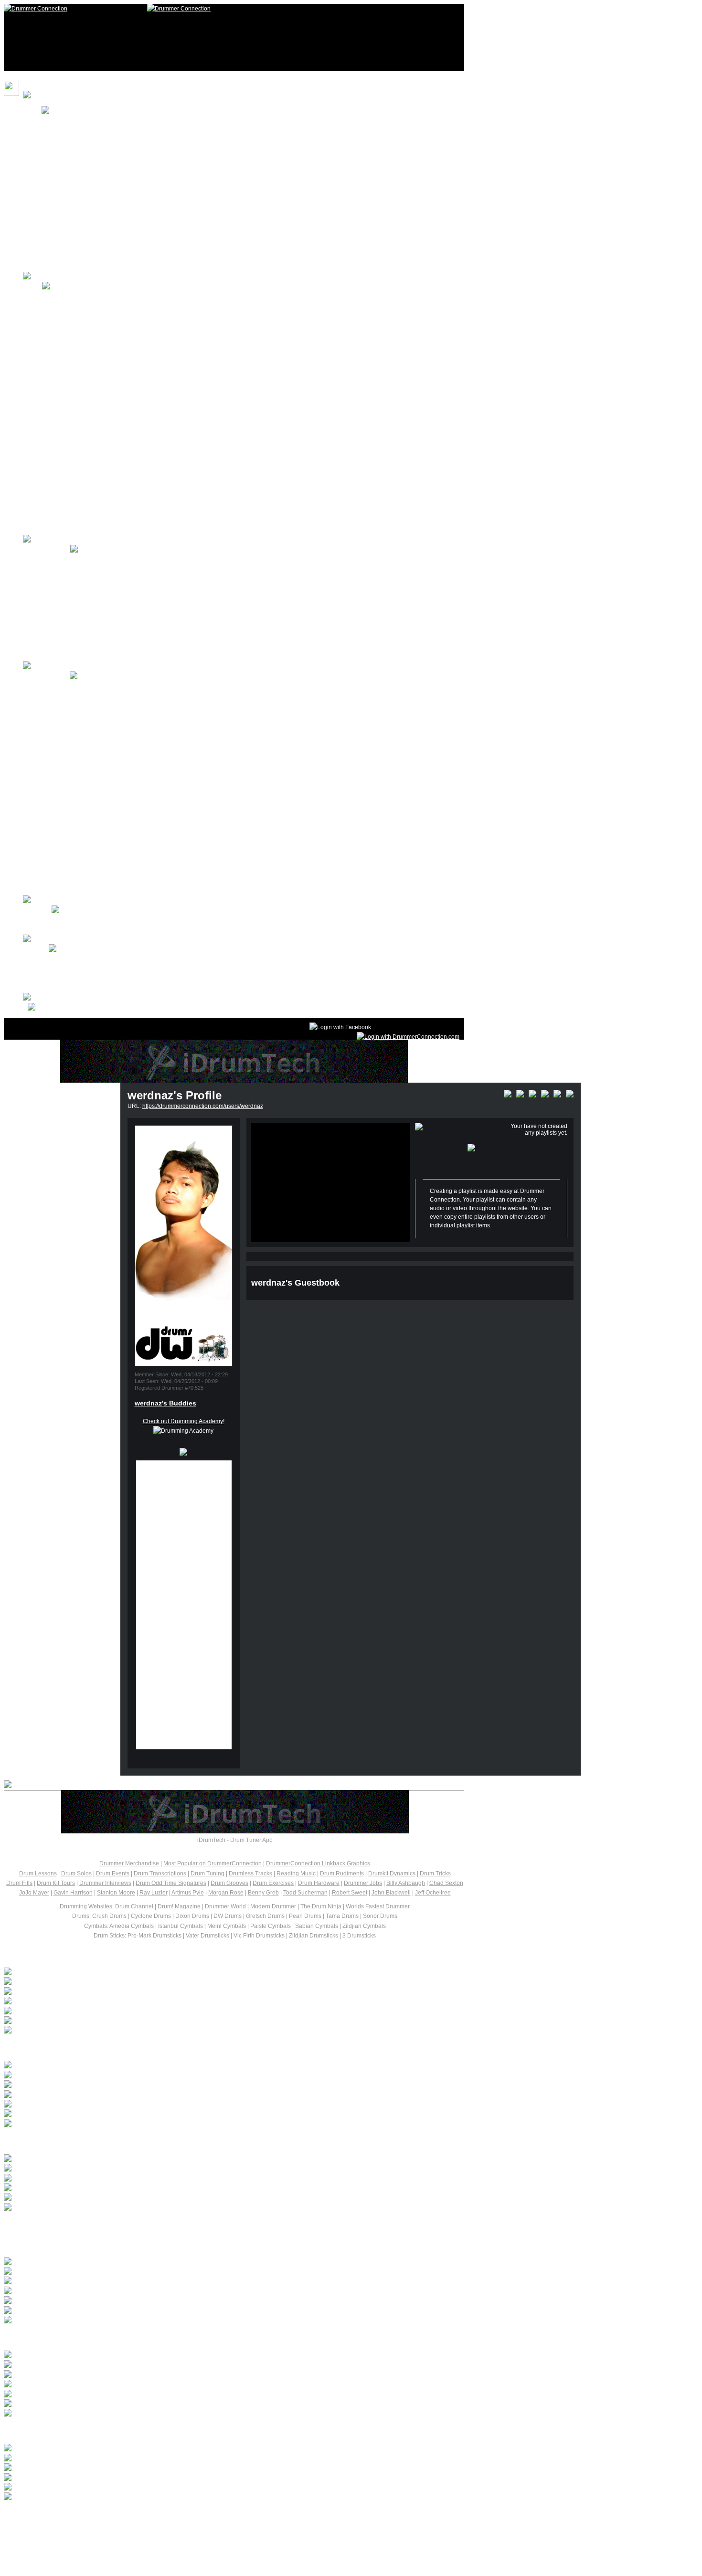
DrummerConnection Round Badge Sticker (178, 2179)
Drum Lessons (61, 686)
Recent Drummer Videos (70, 2337)
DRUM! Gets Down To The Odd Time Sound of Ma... (123, 2012)
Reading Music (296, 1873)
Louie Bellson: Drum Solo (111, 2488)
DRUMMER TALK (47, 550)
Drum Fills (19, 1883)
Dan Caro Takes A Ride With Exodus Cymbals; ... (119, 2001)
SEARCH (54, 218)
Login (49, 121)
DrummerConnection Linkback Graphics (318, 1863)
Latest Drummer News (64, 1954)
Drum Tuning (207, 1873)
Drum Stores (58, 862)
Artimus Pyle (188, 1893)
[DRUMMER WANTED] (86, 2076)
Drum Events (113, 1873)
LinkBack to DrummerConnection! (86, 238)
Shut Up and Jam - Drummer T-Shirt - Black (178, 2188)
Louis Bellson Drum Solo (108, 2478)
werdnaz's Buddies (165, 1403)
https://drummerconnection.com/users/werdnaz (203, 1106)
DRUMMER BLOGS (68, 647)
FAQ (48, 257)
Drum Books (58, 881)
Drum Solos (57, 374)
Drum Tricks (435, 1873)
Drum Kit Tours (61, 394)
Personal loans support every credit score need (117, 2095)
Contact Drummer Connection (81, 920)
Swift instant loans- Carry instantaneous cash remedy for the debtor (143, 2085)
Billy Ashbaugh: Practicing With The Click (170, 2272)
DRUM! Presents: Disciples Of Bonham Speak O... (120, 1992)
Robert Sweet (350, 1893)
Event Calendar (62, 754)
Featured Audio (62, 452)
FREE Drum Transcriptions (77, 354)
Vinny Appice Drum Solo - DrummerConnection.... (203, 2375)
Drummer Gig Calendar (72, 803)
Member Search (63, 978)
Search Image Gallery (70, 988)
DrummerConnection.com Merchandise (93, 179)
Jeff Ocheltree (433, 1893)
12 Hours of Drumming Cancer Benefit (91, 520)
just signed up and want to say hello (102, 2065)
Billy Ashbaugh (406, 1883)
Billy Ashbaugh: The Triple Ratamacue (160, 2281)
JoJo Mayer (34, 1893)
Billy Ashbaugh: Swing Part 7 (123, 2301)
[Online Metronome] (38, 1008)
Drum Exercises (273, 1883)
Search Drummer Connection (80, 959)
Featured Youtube (65, 433)
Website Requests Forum (75, 929)
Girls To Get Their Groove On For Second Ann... (117, 1982)
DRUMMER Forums (68, 559)
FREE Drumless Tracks (72, 325)
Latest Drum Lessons (62, 2244)
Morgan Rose (226, 1893)
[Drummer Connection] (36, 9)
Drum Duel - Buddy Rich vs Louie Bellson (173, 2459)
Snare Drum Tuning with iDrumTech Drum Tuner (199, 2355)
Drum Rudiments (342, 1873)
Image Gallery (60, 481)
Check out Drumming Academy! (184, 1421)
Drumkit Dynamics (392, 1873)
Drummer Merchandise (129, 1863)
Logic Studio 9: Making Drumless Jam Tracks (186, 2365)
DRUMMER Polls (64, 715)
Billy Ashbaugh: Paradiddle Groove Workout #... (196, 2291)
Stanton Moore (116, 1893)
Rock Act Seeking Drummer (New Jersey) (109, 2105)
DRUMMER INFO (46, 676)
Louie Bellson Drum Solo (109, 2468)
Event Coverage (63, 783)
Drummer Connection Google (80, 969)
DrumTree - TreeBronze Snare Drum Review (185, 2384)
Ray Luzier (154, 1893)
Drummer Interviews (105, 1883)
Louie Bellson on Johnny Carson (139, 2448)
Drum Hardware (319, 1883)
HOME (32, 111)
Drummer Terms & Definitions (80, 822)
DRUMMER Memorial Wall (77, 734)
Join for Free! (59, 140)
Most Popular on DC (68, 199)
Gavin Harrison (73, 1893)
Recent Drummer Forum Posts (86, 2048)
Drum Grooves (229, 1883)
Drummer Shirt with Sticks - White (140, 2198)
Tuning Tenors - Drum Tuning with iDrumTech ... (196, 2395)
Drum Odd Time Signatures (171, 1883)
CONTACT (37, 910)
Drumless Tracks (250, 1873)
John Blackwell (391, 1893)
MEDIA (32, 287)
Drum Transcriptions (160, 1873)
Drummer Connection (148, 130)
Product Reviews (64, 842)
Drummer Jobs (363, 1883)
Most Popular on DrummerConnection (213, 1863)
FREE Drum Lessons (69, 296)
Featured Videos (64, 413)
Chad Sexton (446, 1883)
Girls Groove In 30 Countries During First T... (113, 1972)
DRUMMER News (65, 598)
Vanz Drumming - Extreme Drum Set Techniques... (206, 2159)
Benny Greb (263, 1893)
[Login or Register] (408, 1037)
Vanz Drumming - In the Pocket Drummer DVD (191, 2169)
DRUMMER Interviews (71, 579)
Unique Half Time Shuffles (113, 2262)
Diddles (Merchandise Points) (80, 160)
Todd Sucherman (305, 1893)
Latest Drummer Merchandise (84, 2141)
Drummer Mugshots (68, 500)
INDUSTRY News (65, 617)
